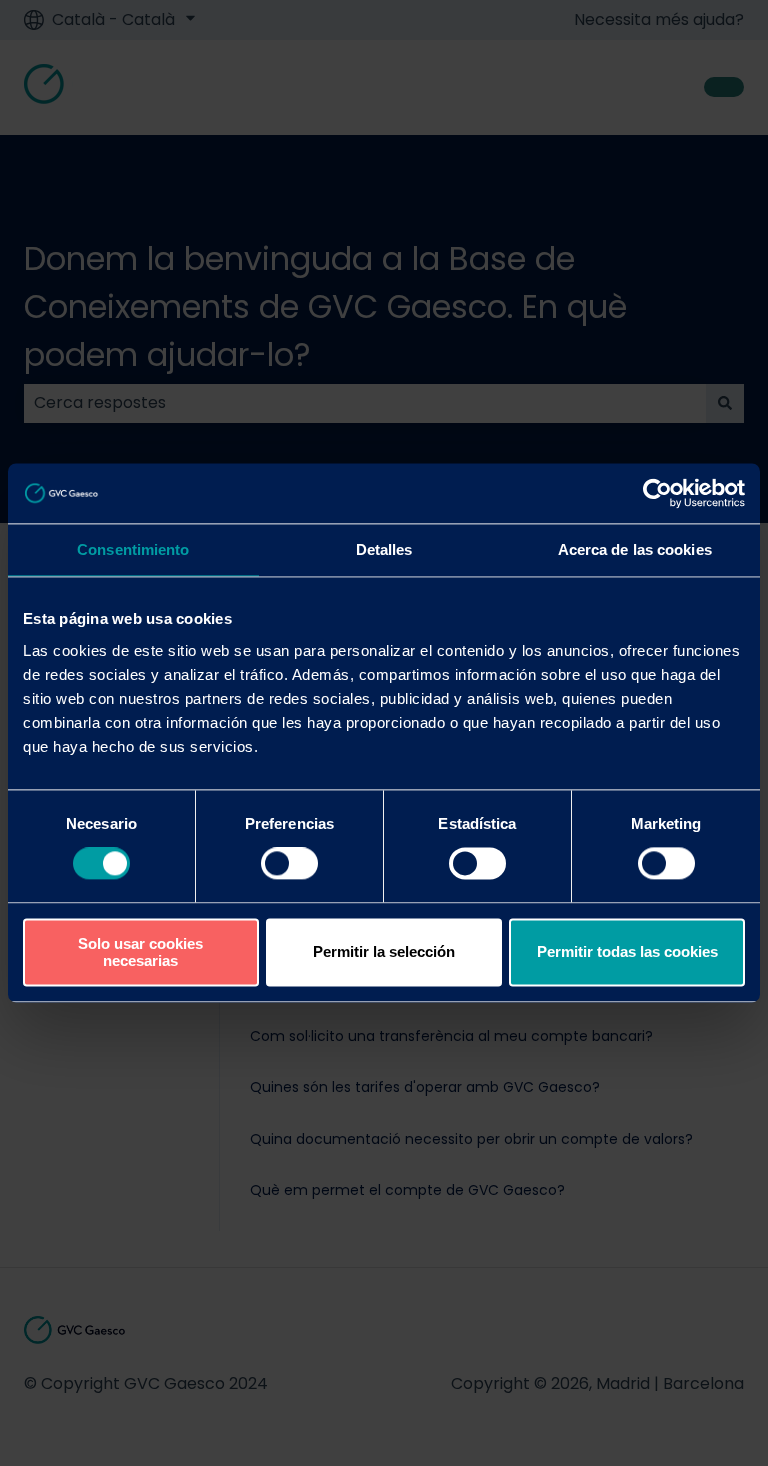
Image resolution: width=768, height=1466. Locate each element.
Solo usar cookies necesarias (140, 952)
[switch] (289, 864)
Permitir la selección (384, 952)
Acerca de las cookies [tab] (635, 549)
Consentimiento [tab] (133, 549)
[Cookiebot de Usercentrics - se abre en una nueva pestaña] (657, 493)
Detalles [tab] (384, 549)
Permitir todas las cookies (627, 952)
